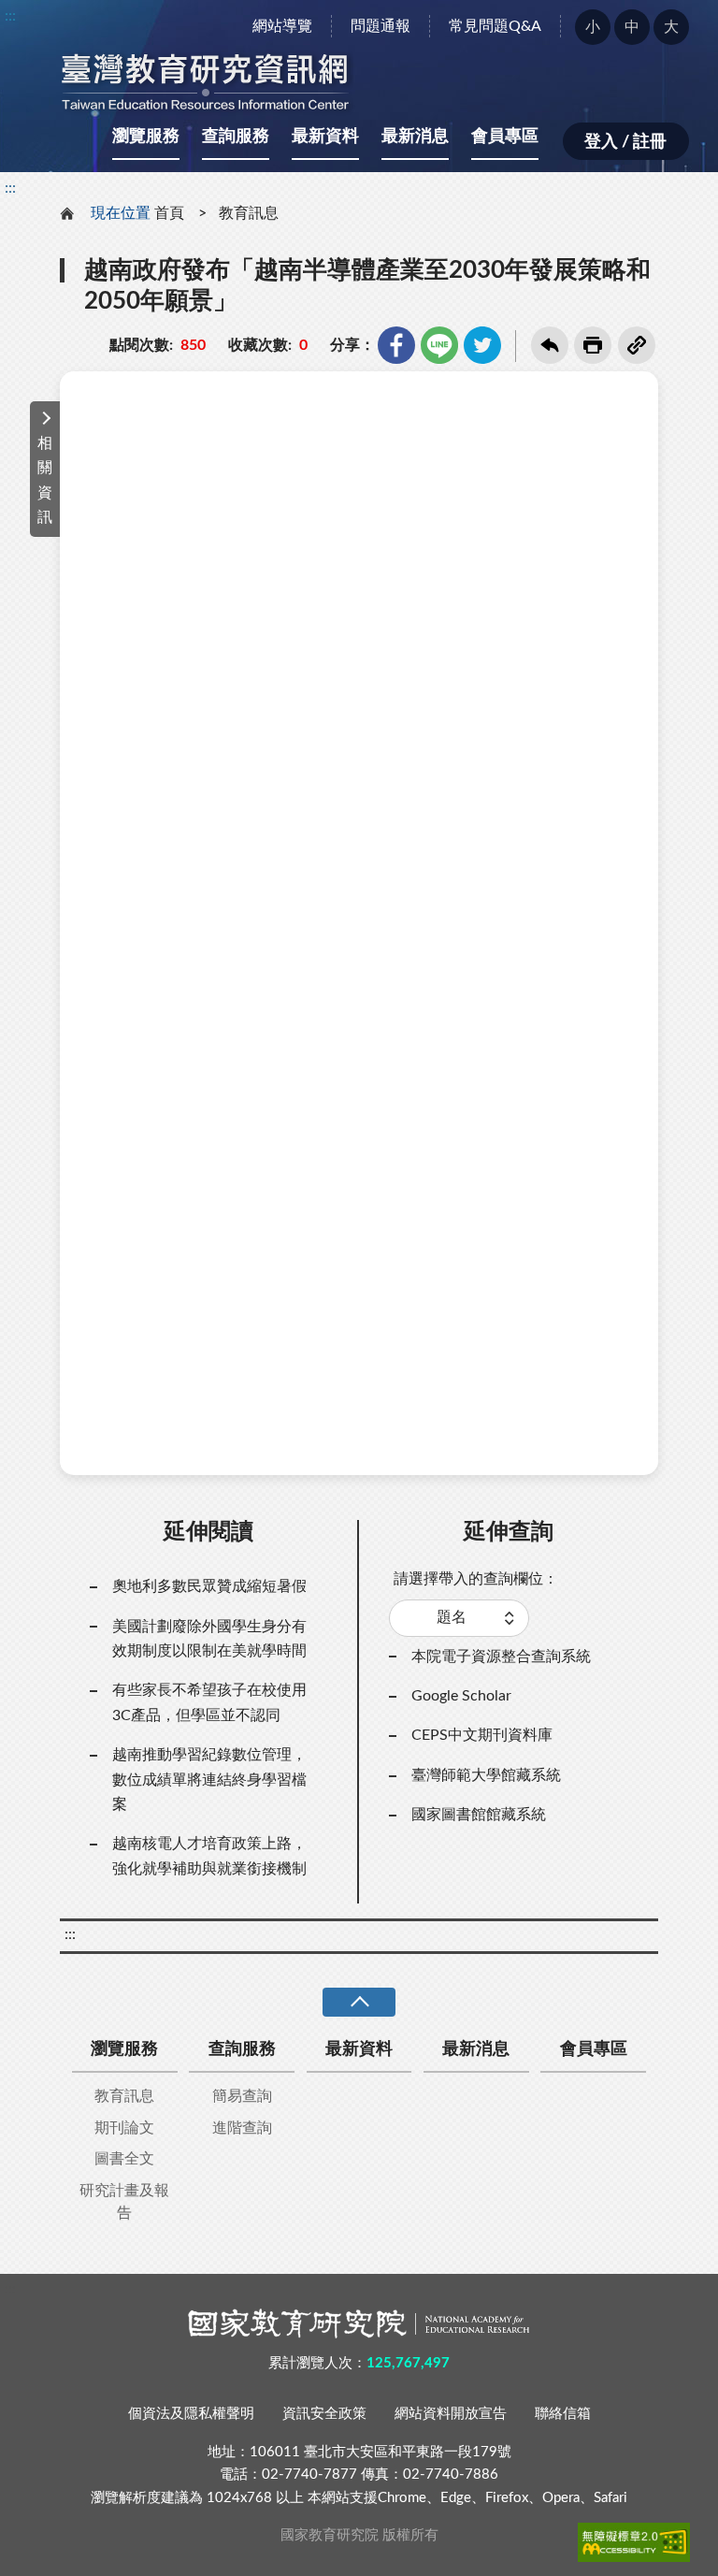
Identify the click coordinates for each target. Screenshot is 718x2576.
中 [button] (632, 27)
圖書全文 (124, 2159)
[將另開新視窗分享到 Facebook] (396, 345)
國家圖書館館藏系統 (479, 1815)
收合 (359, 2002)
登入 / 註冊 (625, 142)
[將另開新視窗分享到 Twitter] (482, 345)
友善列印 (593, 345)
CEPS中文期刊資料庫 (482, 1735)
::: (10, 16)
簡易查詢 (242, 2096)
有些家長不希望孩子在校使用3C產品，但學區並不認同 (209, 1702)
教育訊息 (249, 213)
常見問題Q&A (495, 26)
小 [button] (593, 27)
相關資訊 (45, 480)
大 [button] (671, 27)
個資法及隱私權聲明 (191, 2414)
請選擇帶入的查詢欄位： (476, 1579)
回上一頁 (550, 345)
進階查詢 (242, 2128)
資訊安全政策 (324, 2414)
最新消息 (415, 137)
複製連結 (637, 345)
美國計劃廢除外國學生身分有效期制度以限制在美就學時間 (209, 1639)
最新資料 (325, 137)
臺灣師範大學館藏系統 (486, 1775)
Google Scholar (461, 1696)
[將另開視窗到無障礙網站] (634, 2542)
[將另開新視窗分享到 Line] (439, 345)
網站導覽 (282, 26)
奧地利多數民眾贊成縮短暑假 (209, 1586)
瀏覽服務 (146, 137)
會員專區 (505, 137)
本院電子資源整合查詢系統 (501, 1657)
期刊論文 (124, 2128)
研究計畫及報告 (124, 2202)
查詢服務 (236, 137)
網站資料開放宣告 (451, 2414)
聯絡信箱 (563, 2414)
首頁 (169, 213)
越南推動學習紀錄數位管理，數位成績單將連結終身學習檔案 (209, 1780)
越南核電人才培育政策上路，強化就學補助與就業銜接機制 (209, 1856)
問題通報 (381, 26)
